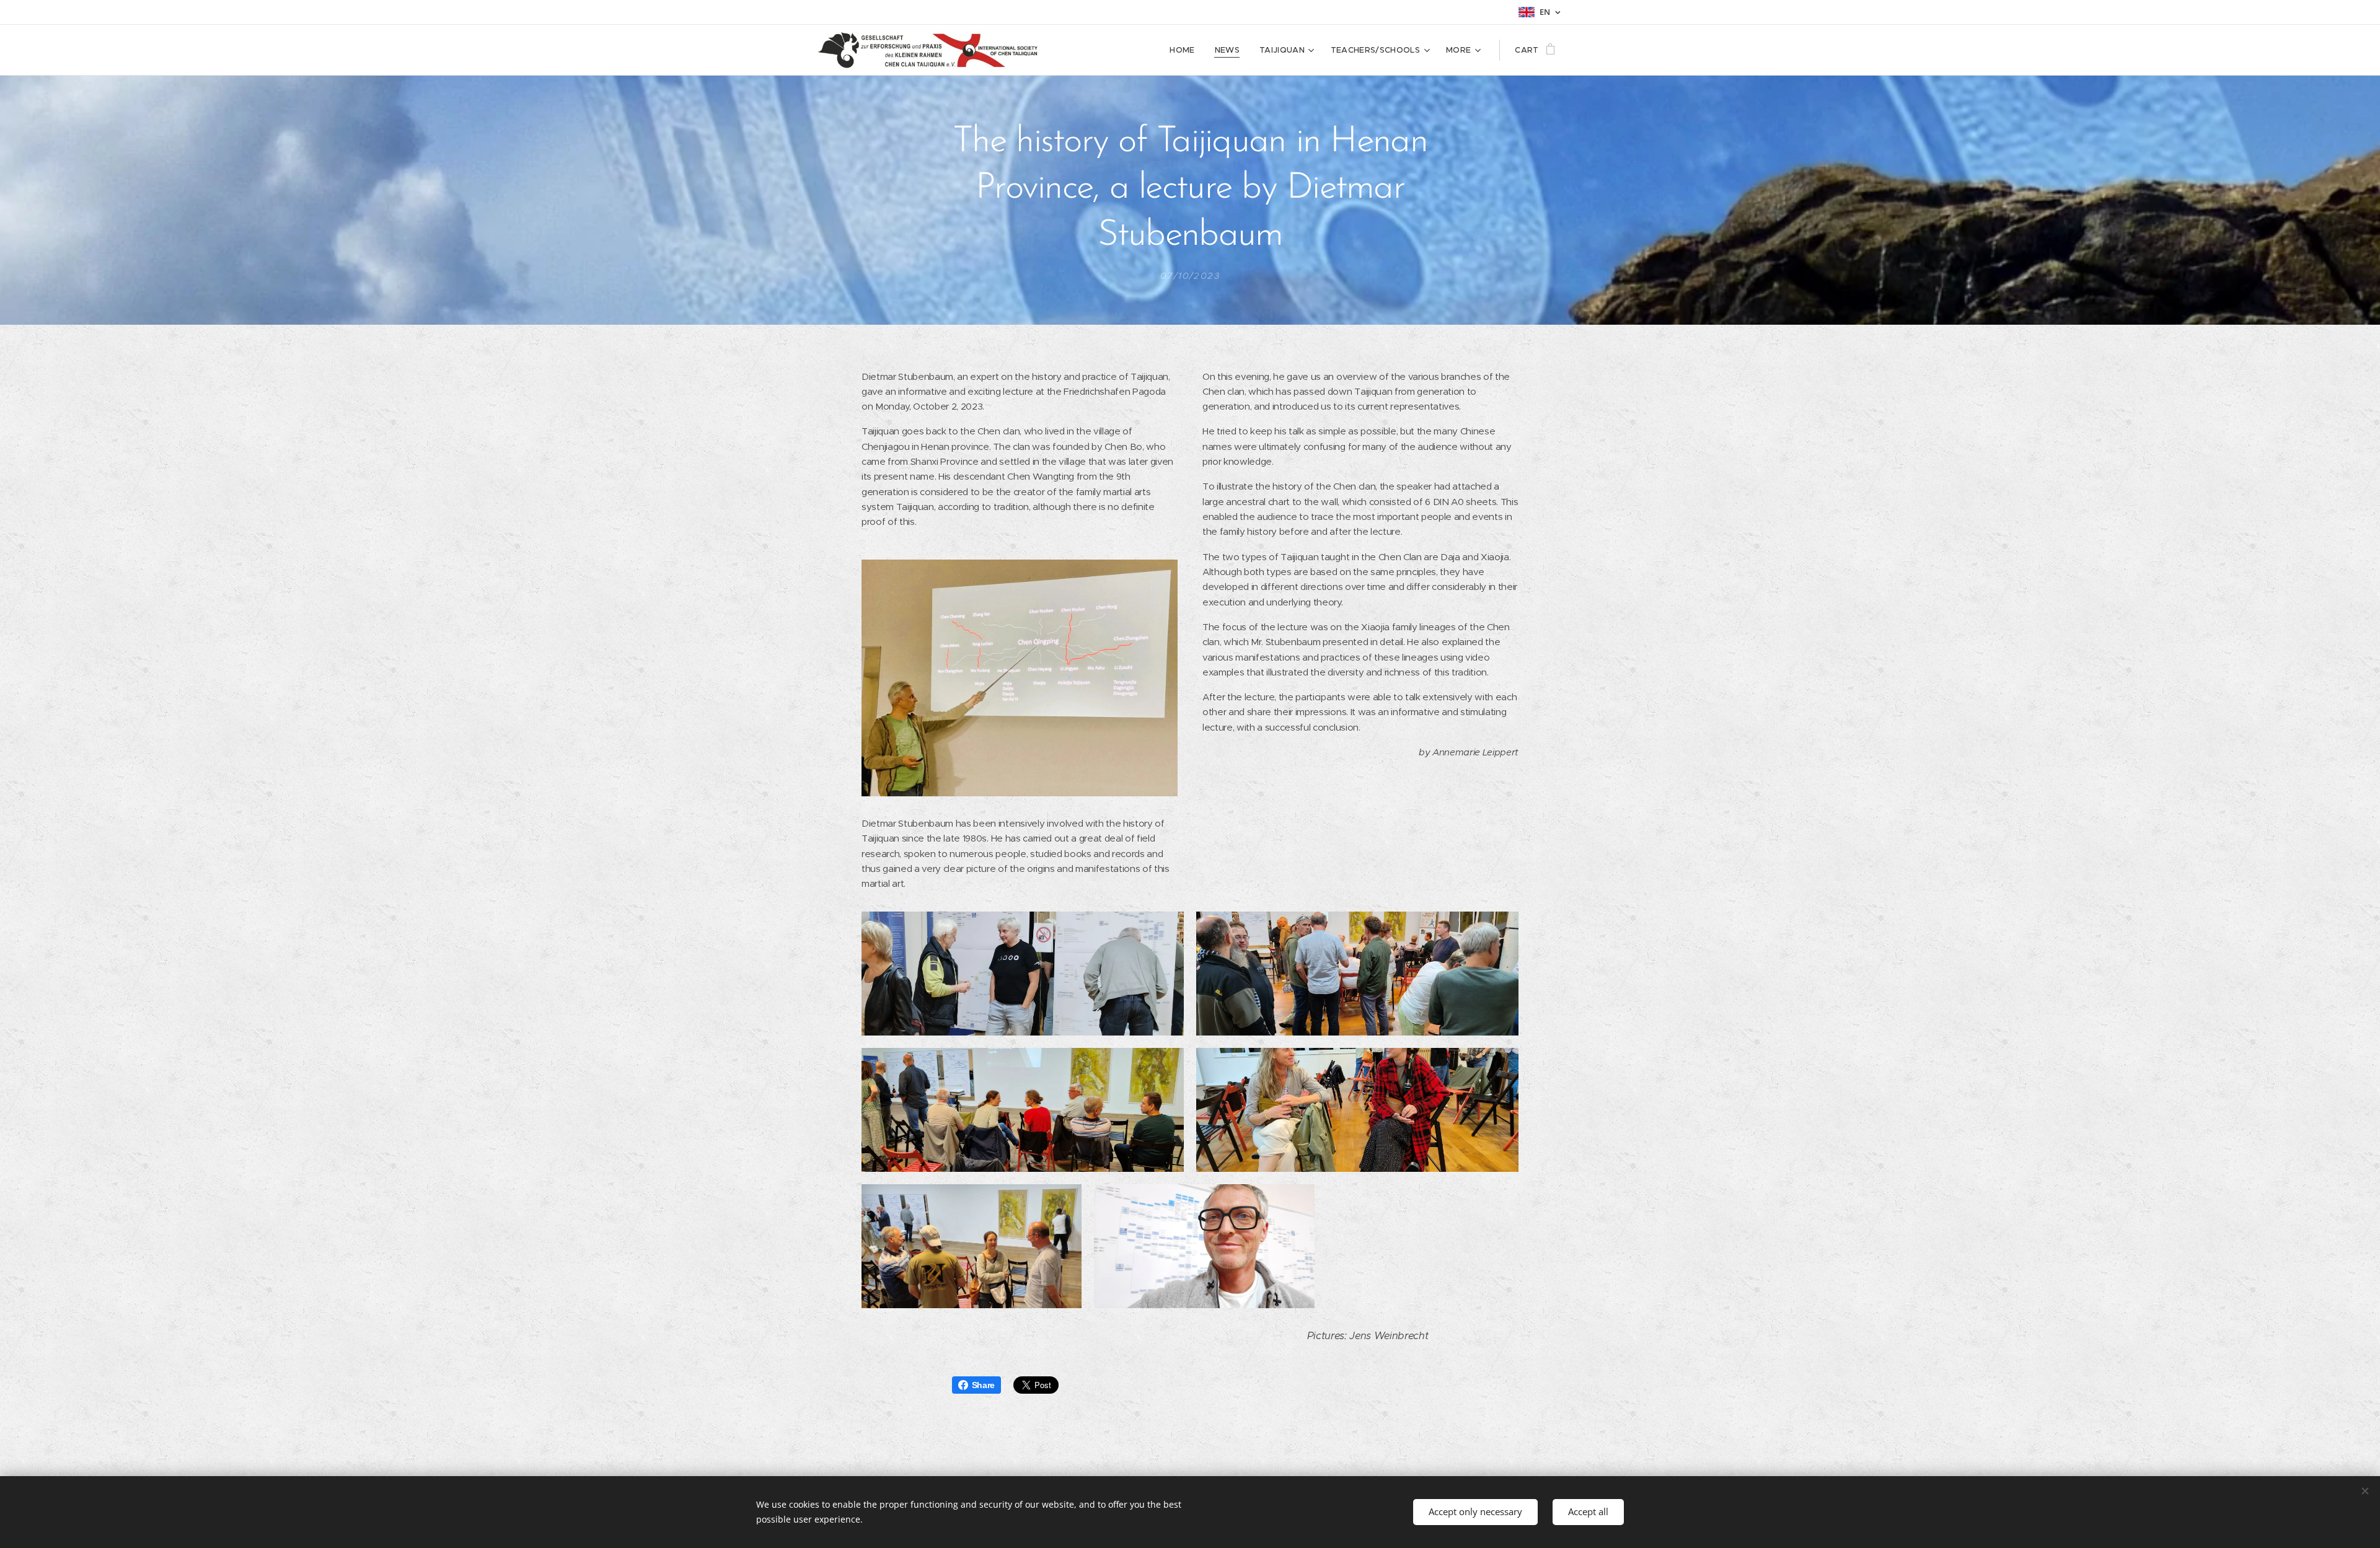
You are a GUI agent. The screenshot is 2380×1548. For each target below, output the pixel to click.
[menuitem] (1185, 50)
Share (983, 1385)
